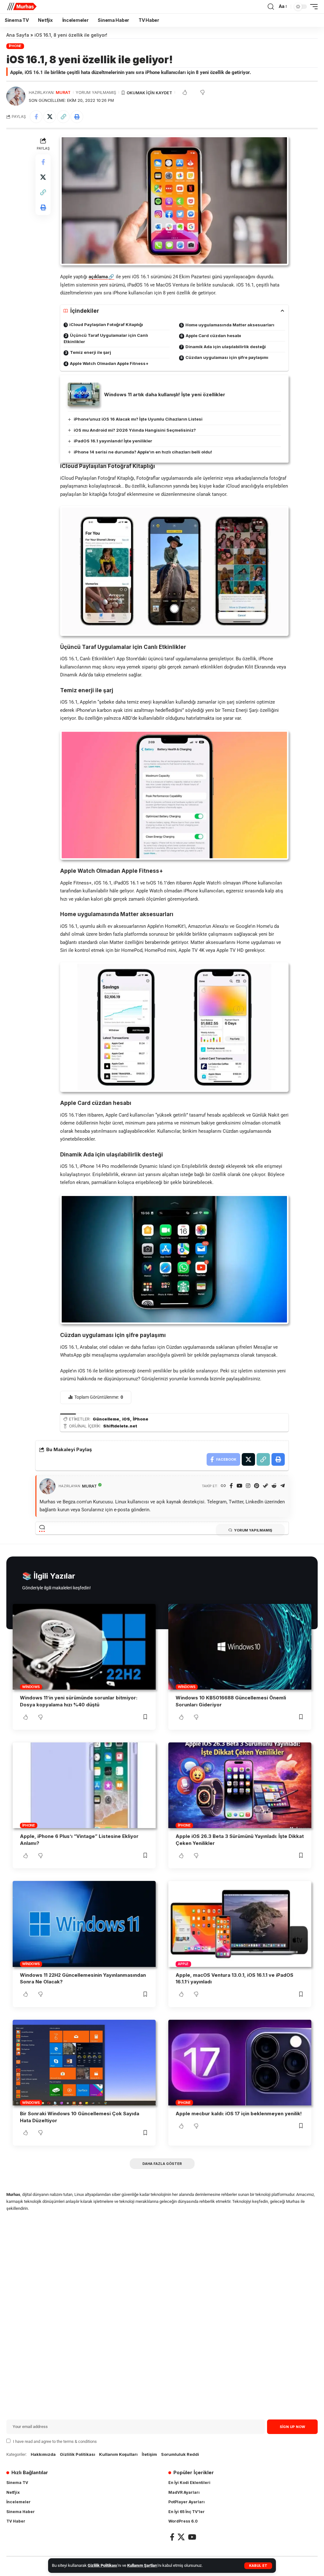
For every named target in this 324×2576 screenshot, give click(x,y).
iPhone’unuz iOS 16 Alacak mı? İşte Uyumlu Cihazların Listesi (138, 419)
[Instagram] (248, 1486)
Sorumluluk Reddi (180, 2454)
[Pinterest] (257, 1486)
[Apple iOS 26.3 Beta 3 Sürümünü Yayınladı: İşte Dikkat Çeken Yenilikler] (240, 1785)
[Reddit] (274, 1486)
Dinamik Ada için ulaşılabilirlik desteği (226, 347)
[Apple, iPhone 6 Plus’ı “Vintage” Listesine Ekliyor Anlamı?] (84, 1785)
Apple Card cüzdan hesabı (213, 336)
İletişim (149, 2454)
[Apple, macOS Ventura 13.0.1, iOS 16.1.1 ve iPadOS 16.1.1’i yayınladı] (240, 1924)
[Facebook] (231, 1486)
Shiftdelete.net (120, 1426)
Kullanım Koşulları (118, 2454)
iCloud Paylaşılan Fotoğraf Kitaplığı (106, 324)
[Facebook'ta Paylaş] (36, 117)
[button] (258, 2566)
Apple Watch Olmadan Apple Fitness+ (109, 363)
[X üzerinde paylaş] (50, 117)
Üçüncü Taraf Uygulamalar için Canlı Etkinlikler (106, 338)
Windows (31, 1687)
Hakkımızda (43, 2454)
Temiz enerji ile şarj (90, 352)
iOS (126, 1419)
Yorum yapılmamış (96, 92)
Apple (183, 1964)
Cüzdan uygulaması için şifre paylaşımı (227, 357)
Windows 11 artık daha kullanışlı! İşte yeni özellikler (165, 394)
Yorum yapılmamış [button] (253, 1530)
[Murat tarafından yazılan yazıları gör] (16, 96)
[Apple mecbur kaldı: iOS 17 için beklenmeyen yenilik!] (240, 2063)
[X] (181, 2537)
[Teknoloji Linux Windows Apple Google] (22, 7)
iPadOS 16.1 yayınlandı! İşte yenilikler (113, 441)
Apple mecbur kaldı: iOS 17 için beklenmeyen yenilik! (239, 2114)
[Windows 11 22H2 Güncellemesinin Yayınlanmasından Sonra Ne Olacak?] (84, 1924)
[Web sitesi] (223, 1486)
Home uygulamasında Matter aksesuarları (230, 325)
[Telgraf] (283, 1486)
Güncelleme (106, 1419)
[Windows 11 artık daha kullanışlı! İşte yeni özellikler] (84, 394)
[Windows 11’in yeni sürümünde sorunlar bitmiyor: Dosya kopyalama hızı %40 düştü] (84, 1647)
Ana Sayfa (18, 35)
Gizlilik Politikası (103, 2565)
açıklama (98, 277)
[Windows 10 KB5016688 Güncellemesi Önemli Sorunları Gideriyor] (240, 1647)
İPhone (141, 1419)
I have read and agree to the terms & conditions (55, 2441)
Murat (63, 92)
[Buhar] (265, 1486)
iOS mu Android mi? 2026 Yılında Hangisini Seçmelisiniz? (135, 430)
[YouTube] (240, 1486)
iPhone (15, 46)
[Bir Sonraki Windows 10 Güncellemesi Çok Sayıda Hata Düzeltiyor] (84, 2063)
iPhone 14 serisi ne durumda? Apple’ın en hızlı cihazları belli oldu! (143, 452)
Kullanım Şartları (142, 2565)
